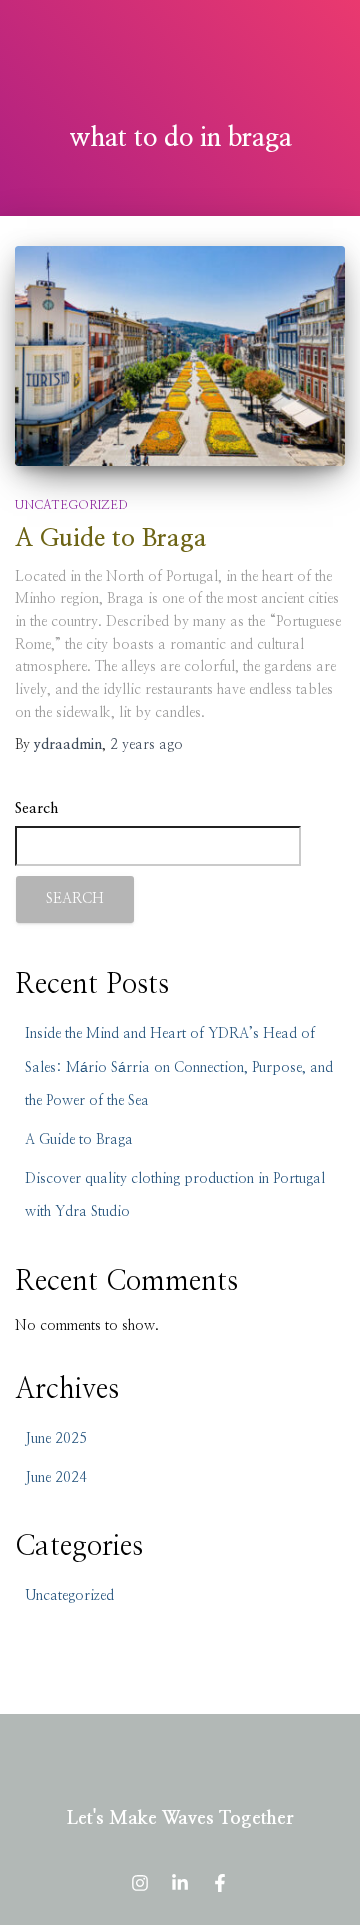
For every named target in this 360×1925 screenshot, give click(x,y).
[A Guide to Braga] (180, 356)
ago (146, 745)
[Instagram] (140, 1883)
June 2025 (56, 1439)
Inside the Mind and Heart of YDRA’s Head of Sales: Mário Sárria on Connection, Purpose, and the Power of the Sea (179, 1067)
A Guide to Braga (111, 538)
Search (36, 809)
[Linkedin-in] (180, 1883)
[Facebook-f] (220, 1883)
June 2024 (56, 1478)
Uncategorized (71, 505)
